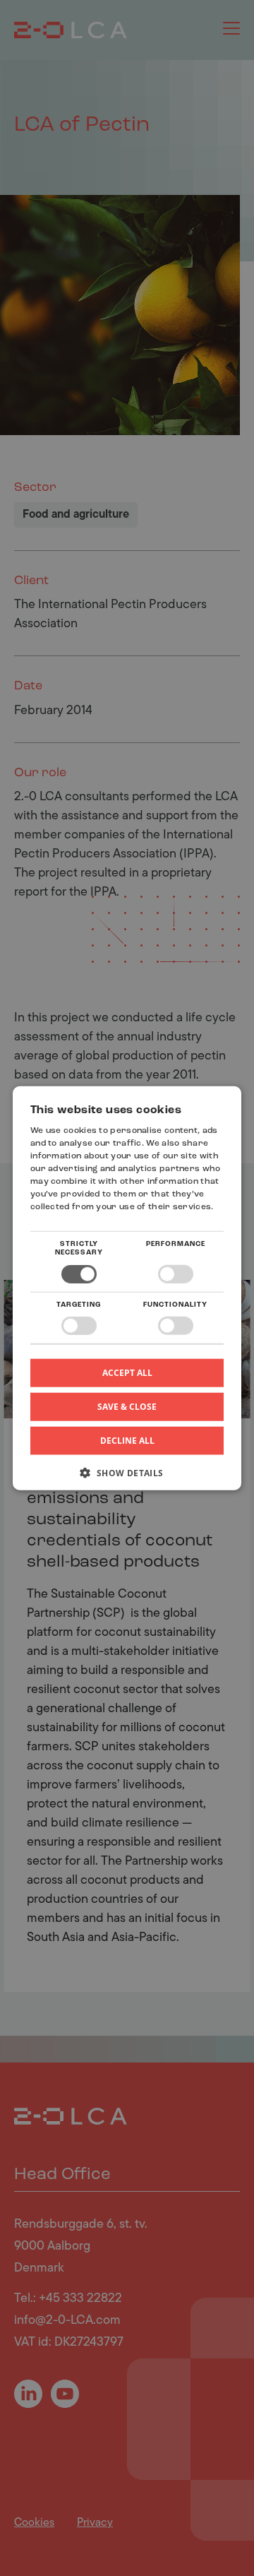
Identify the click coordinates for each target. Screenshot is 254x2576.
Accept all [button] (127, 1373)
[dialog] (127, 1288)
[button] (127, 1478)
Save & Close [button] (127, 1407)
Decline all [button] (127, 1441)
